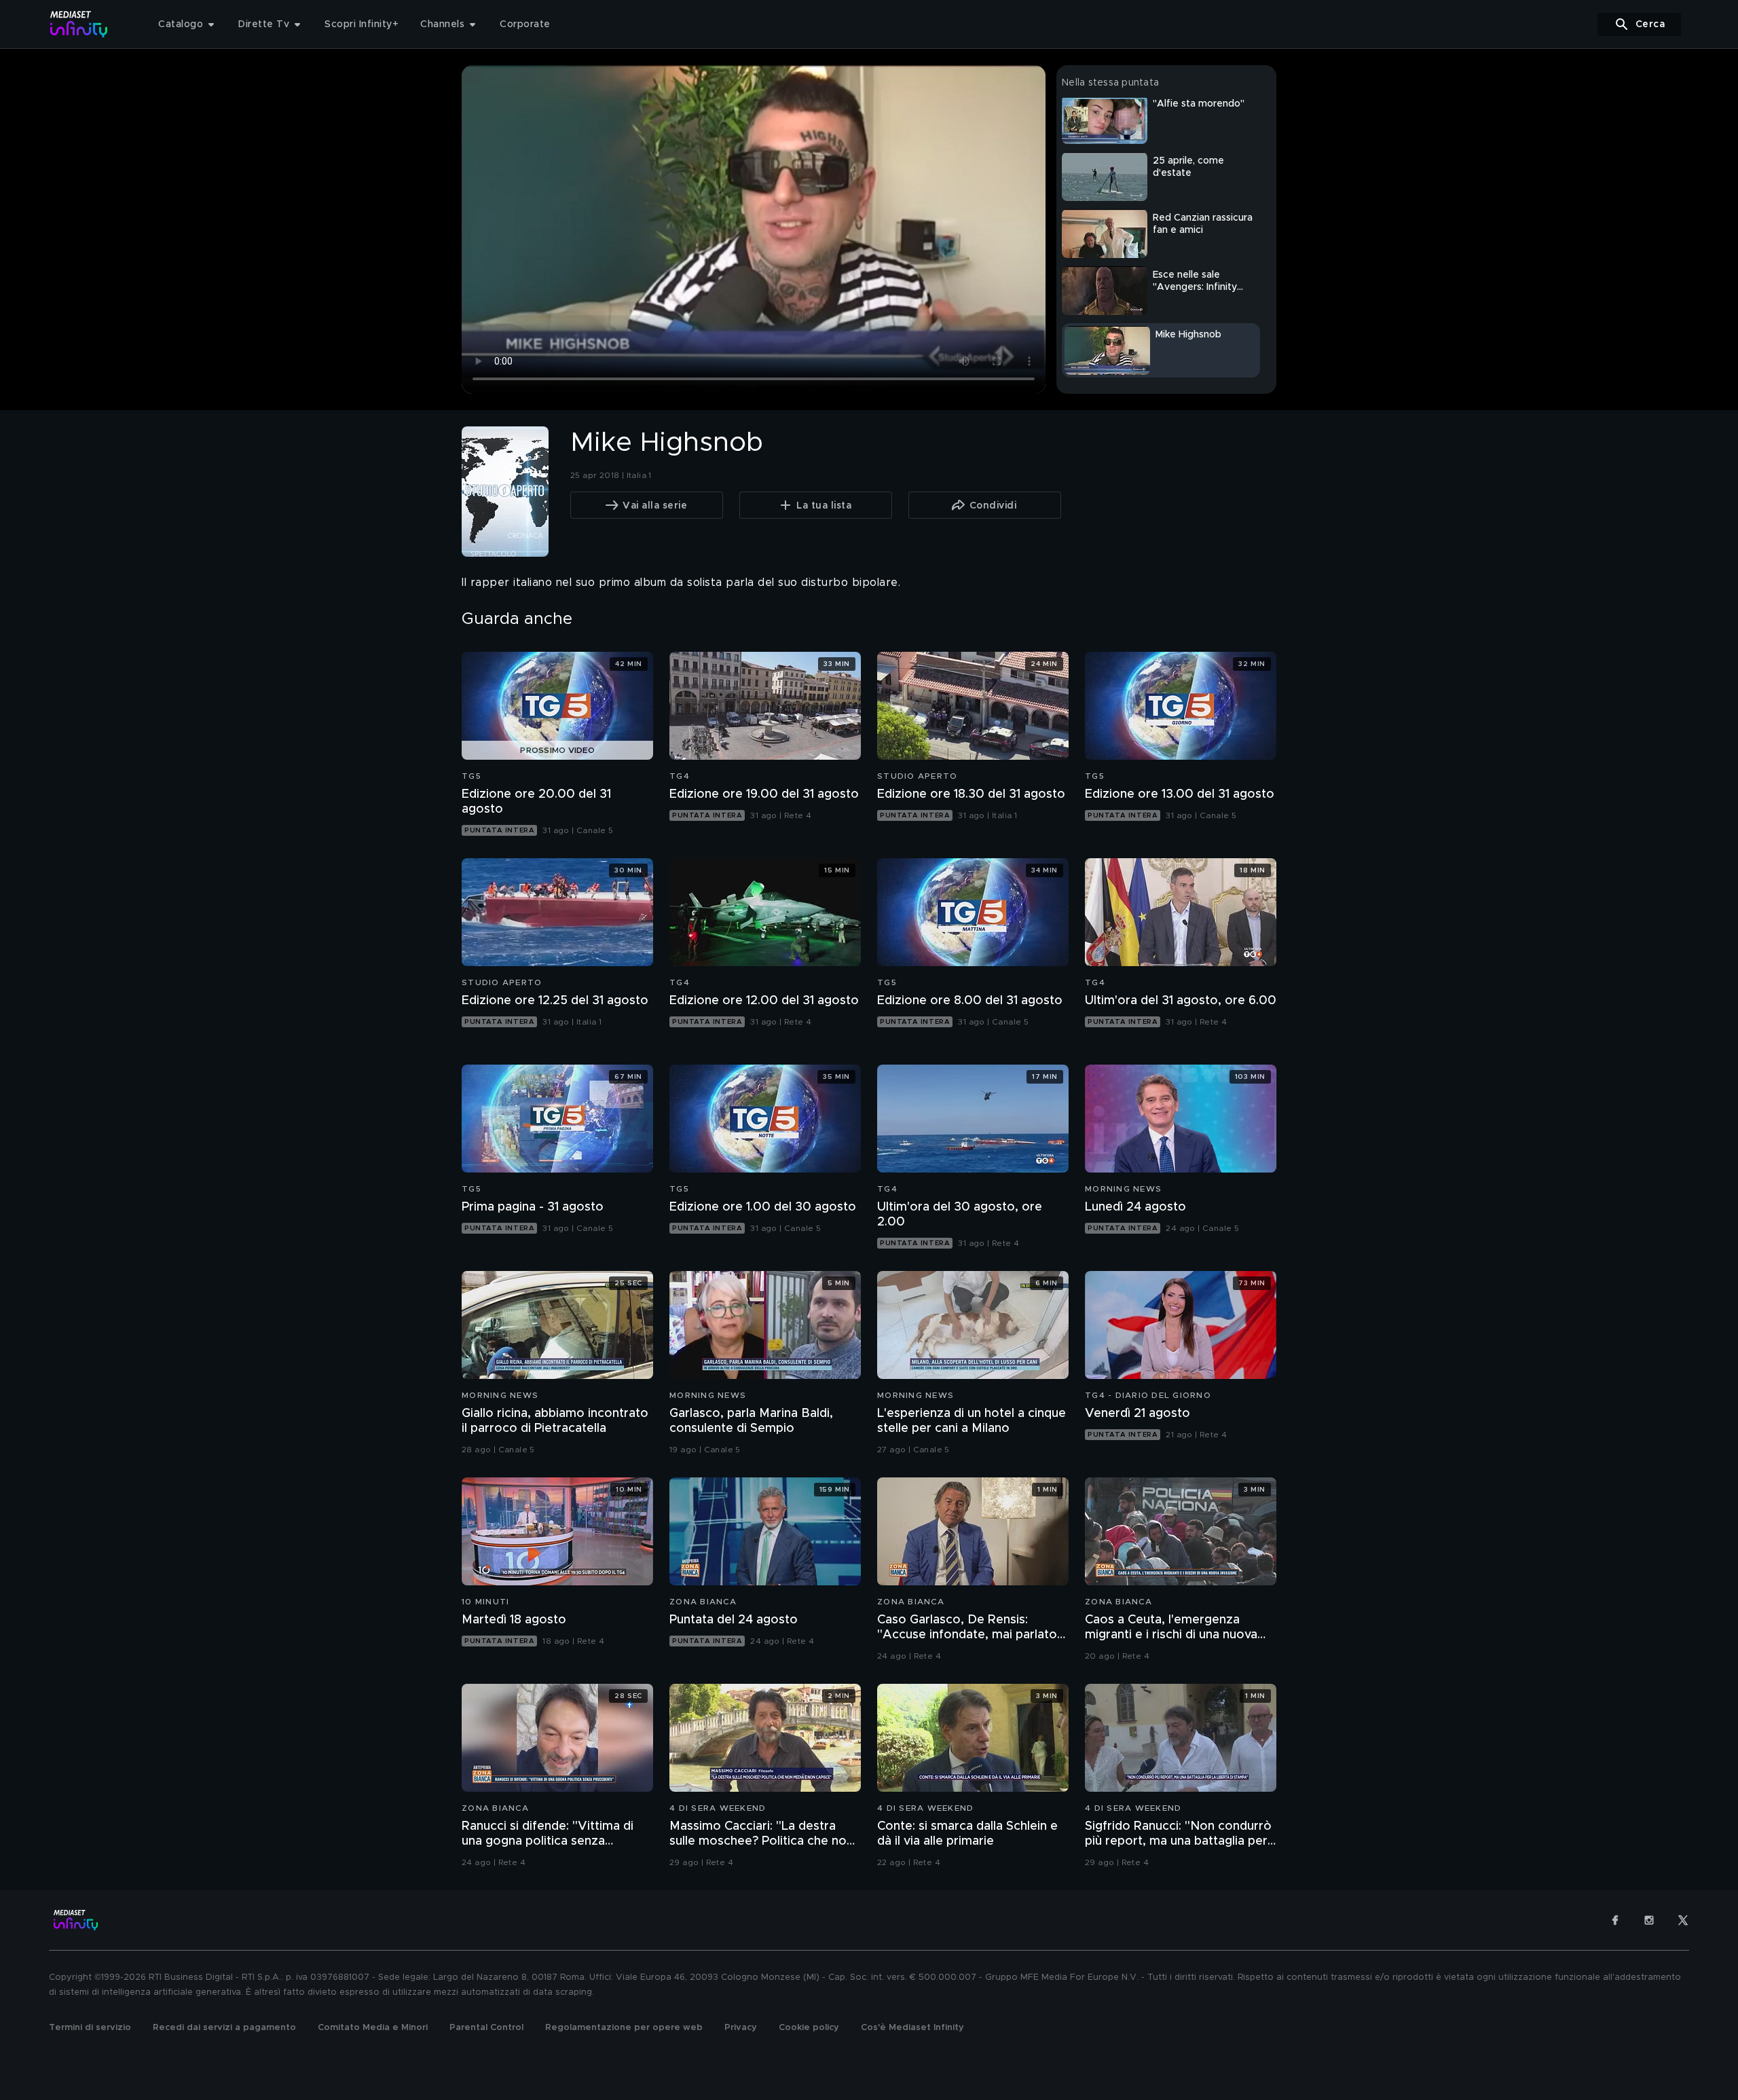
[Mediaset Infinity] (79, 24)
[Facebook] (1615, 1920)
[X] (1683, 1920)
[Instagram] (1649, 1920)
